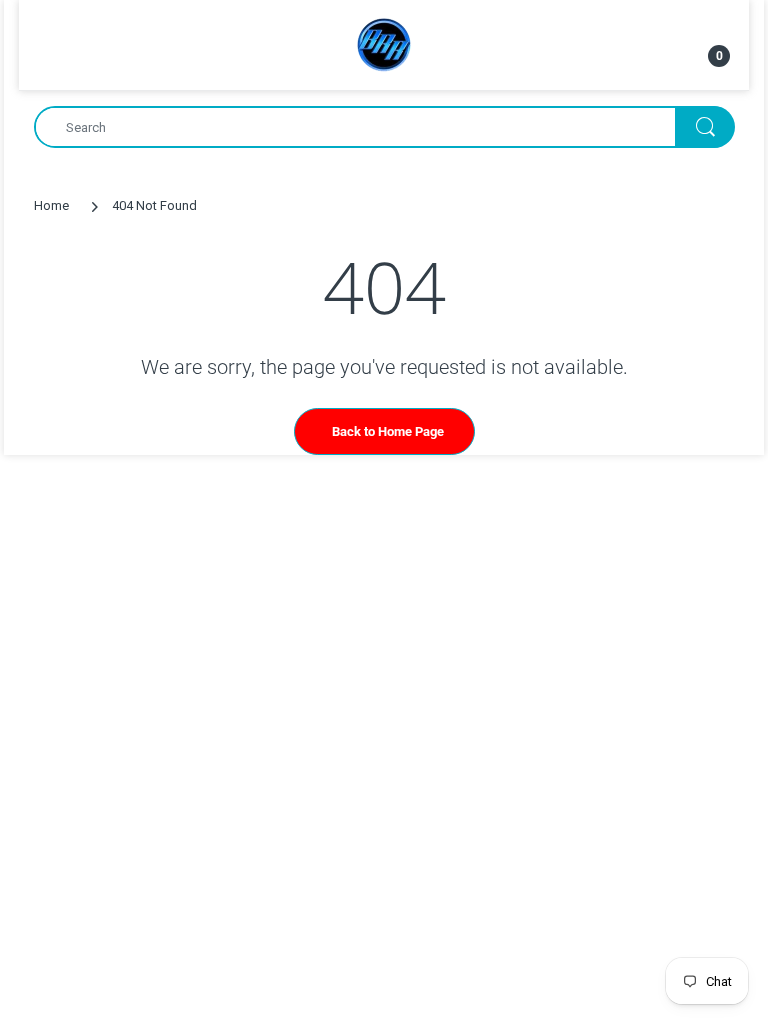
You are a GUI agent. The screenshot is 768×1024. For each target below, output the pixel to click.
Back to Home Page (388, 431)
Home (51, 205)
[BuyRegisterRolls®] (384, 43)
